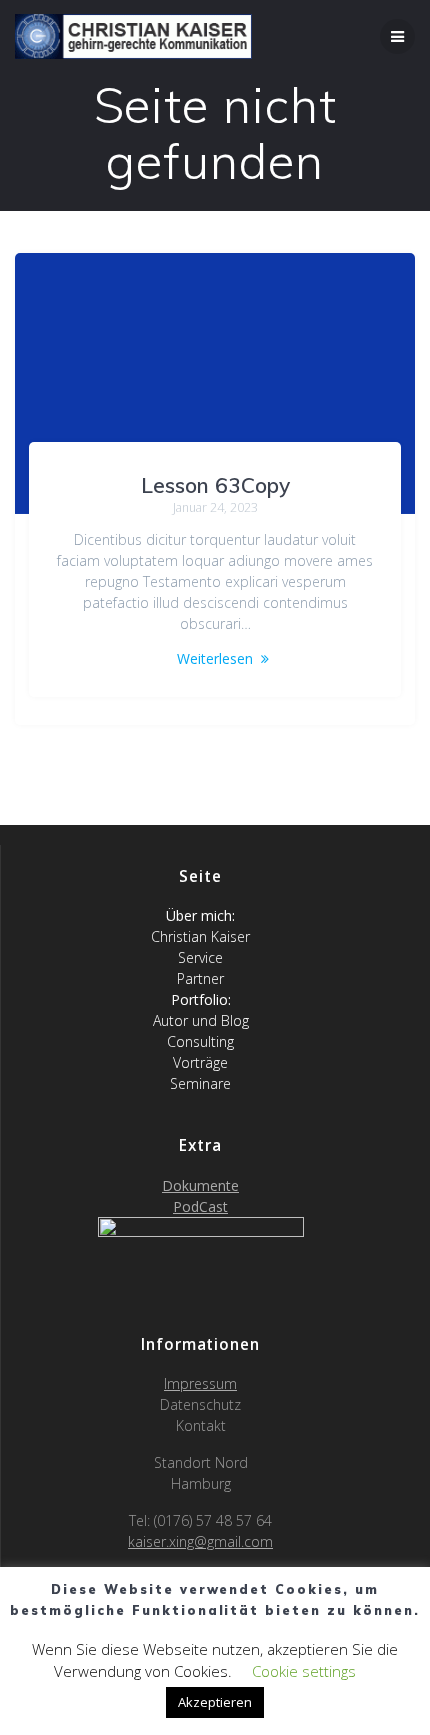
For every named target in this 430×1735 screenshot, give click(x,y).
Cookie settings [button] (304, 1671)
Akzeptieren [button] (215, 1702)
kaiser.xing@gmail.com (200, 1541)
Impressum (200, 1383)
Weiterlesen (215, 658)
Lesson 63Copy (215, 485)
